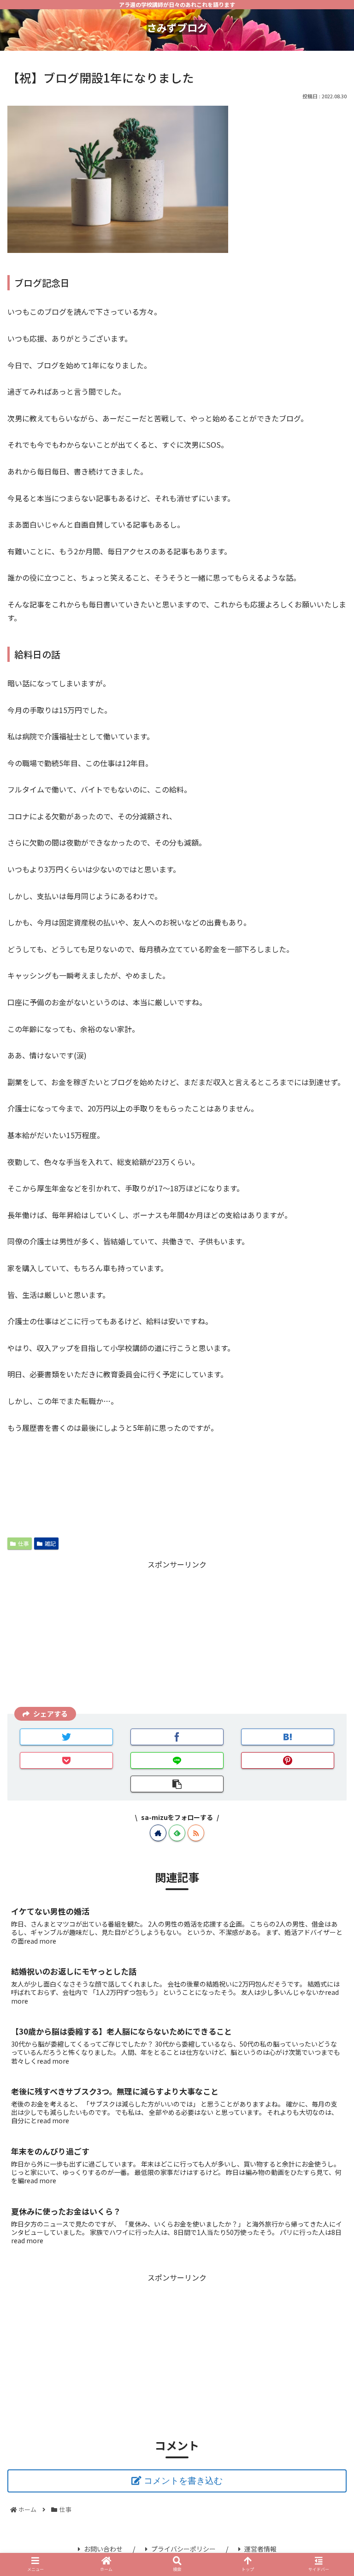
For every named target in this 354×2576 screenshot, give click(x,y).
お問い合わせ (103, 2549)
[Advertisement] (177, 1636)
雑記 (50, 1543)
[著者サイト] (158, 1833)
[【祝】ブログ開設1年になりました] (288, 1737)
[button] (327, 1496)
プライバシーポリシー (183, 2549)
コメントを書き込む (183, 2481)
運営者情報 (260, 2549)
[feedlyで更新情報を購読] (177, 1833)
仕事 (24, 1543)
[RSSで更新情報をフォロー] (196, 1833)
